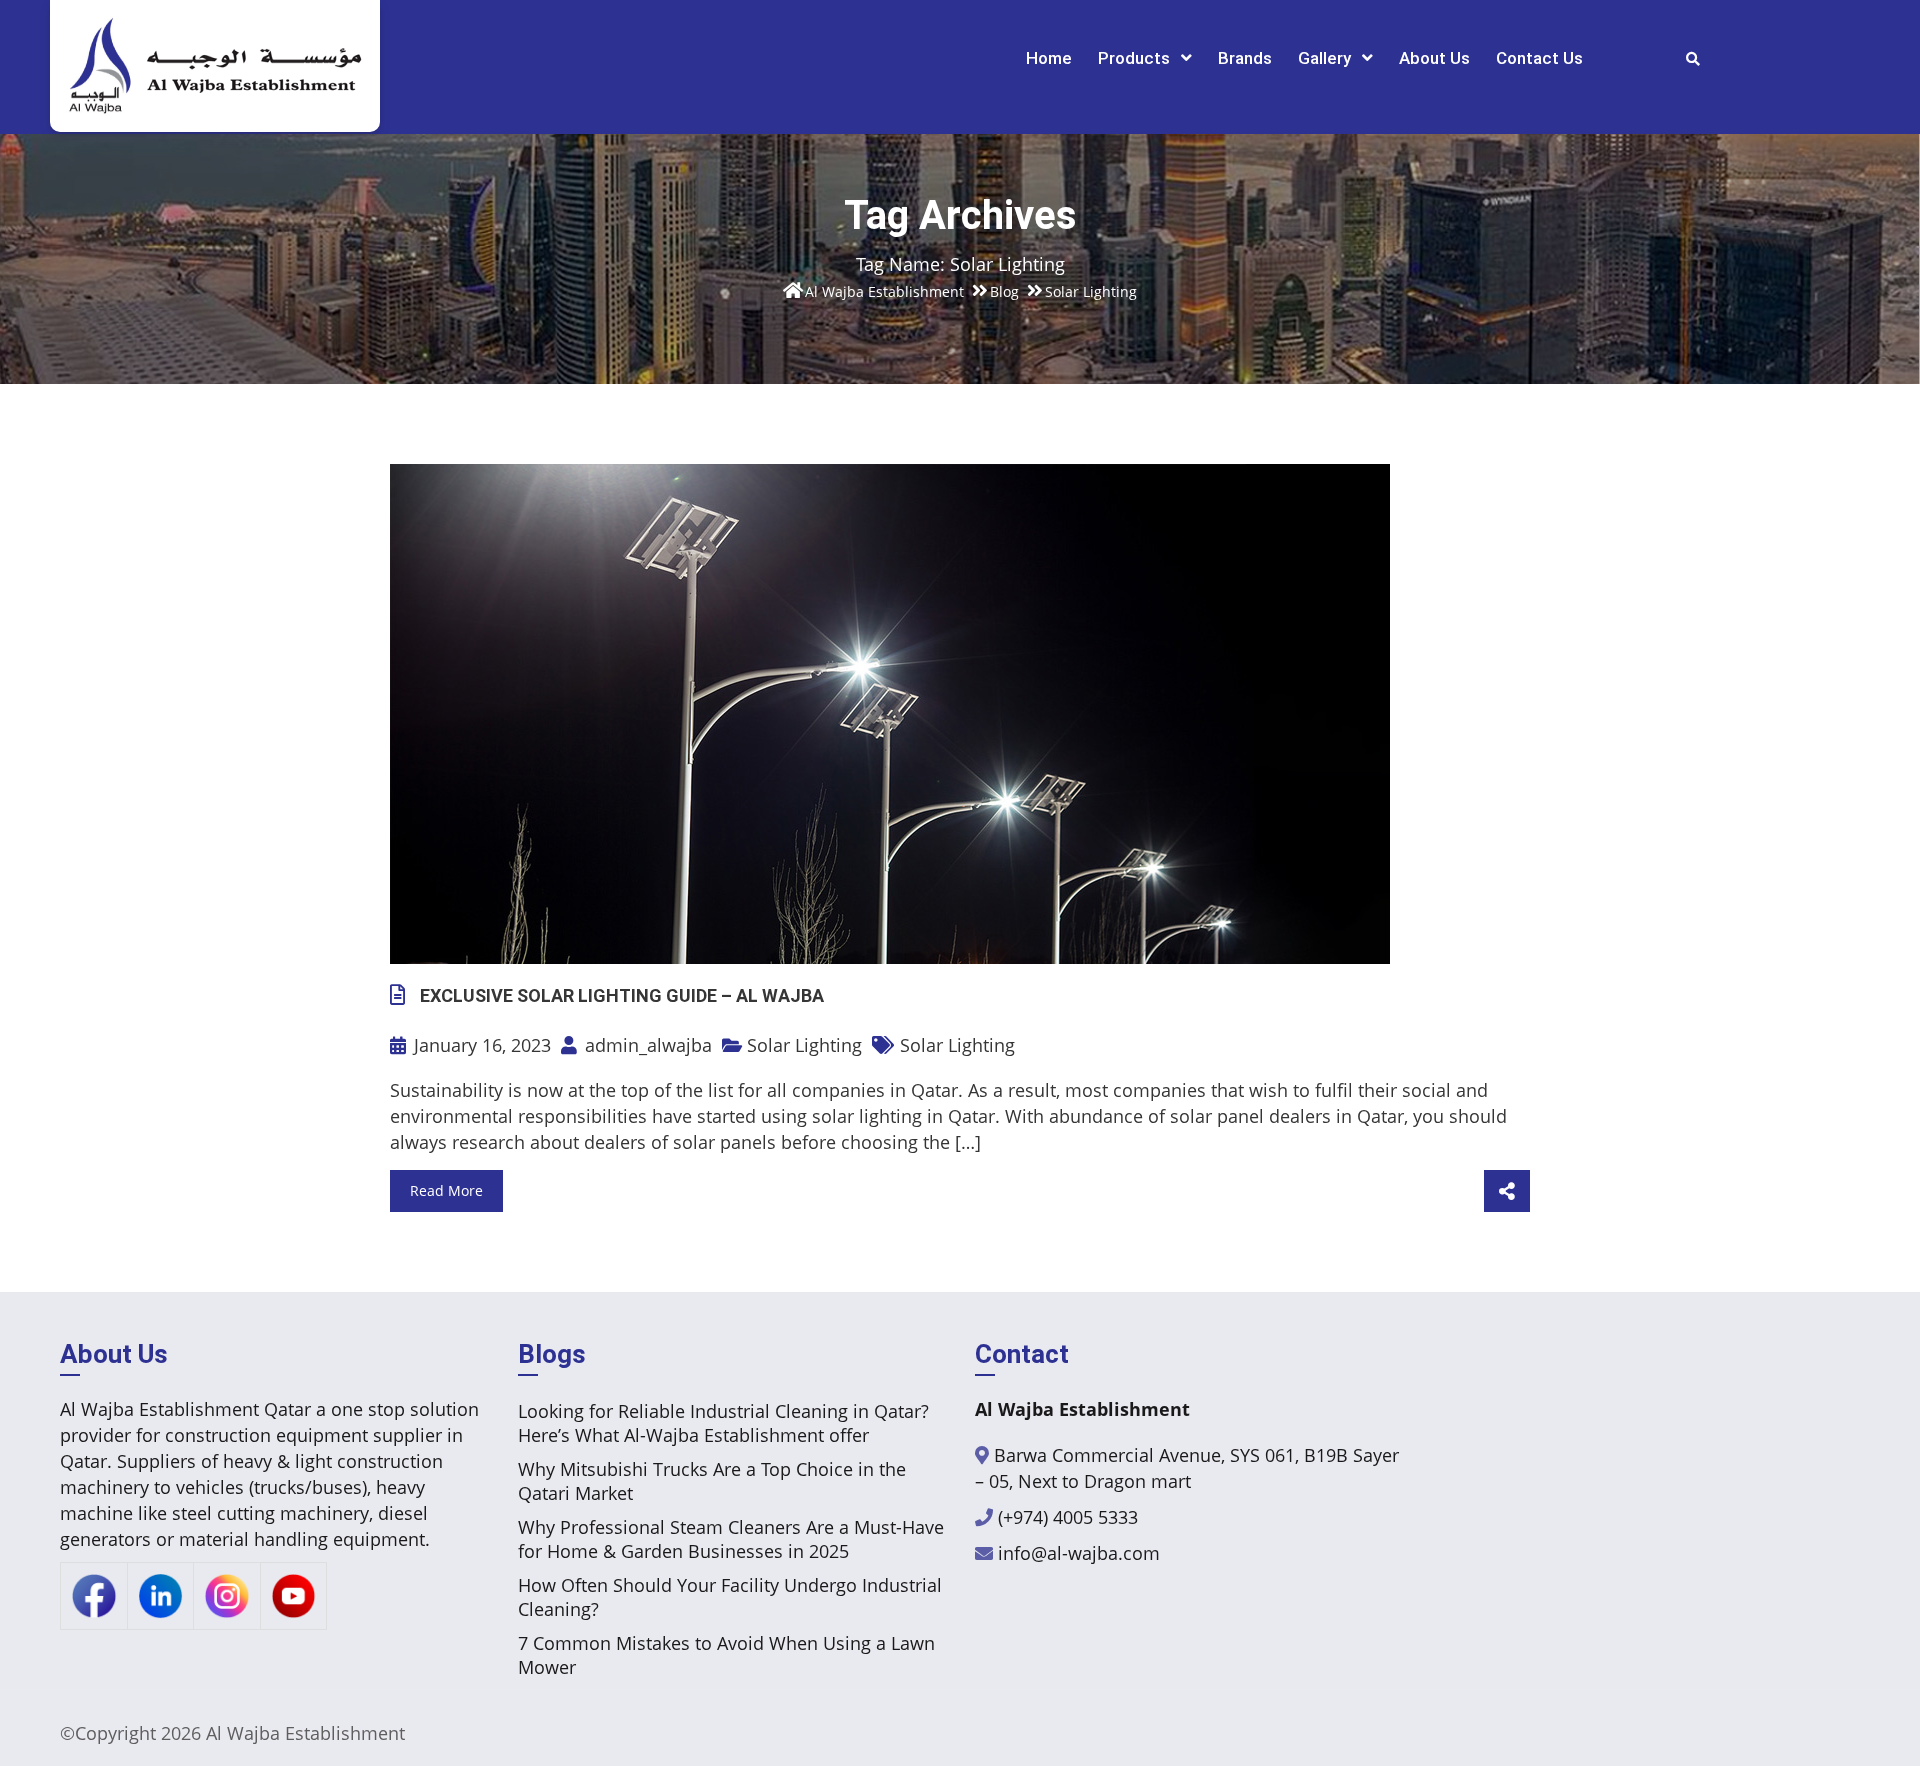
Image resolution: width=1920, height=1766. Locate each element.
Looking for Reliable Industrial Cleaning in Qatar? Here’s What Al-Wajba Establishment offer (723, 1423)
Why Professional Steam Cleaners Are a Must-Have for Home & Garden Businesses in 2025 (731, 1539)
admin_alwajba (646, 1045)
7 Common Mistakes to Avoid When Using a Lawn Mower (726, 1655)
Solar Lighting (804, 1045)
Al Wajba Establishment (305, 1733)
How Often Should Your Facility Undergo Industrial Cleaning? (730, 1597)
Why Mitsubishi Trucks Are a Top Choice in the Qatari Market (712, 1481)
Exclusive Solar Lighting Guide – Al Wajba (622, 995)
